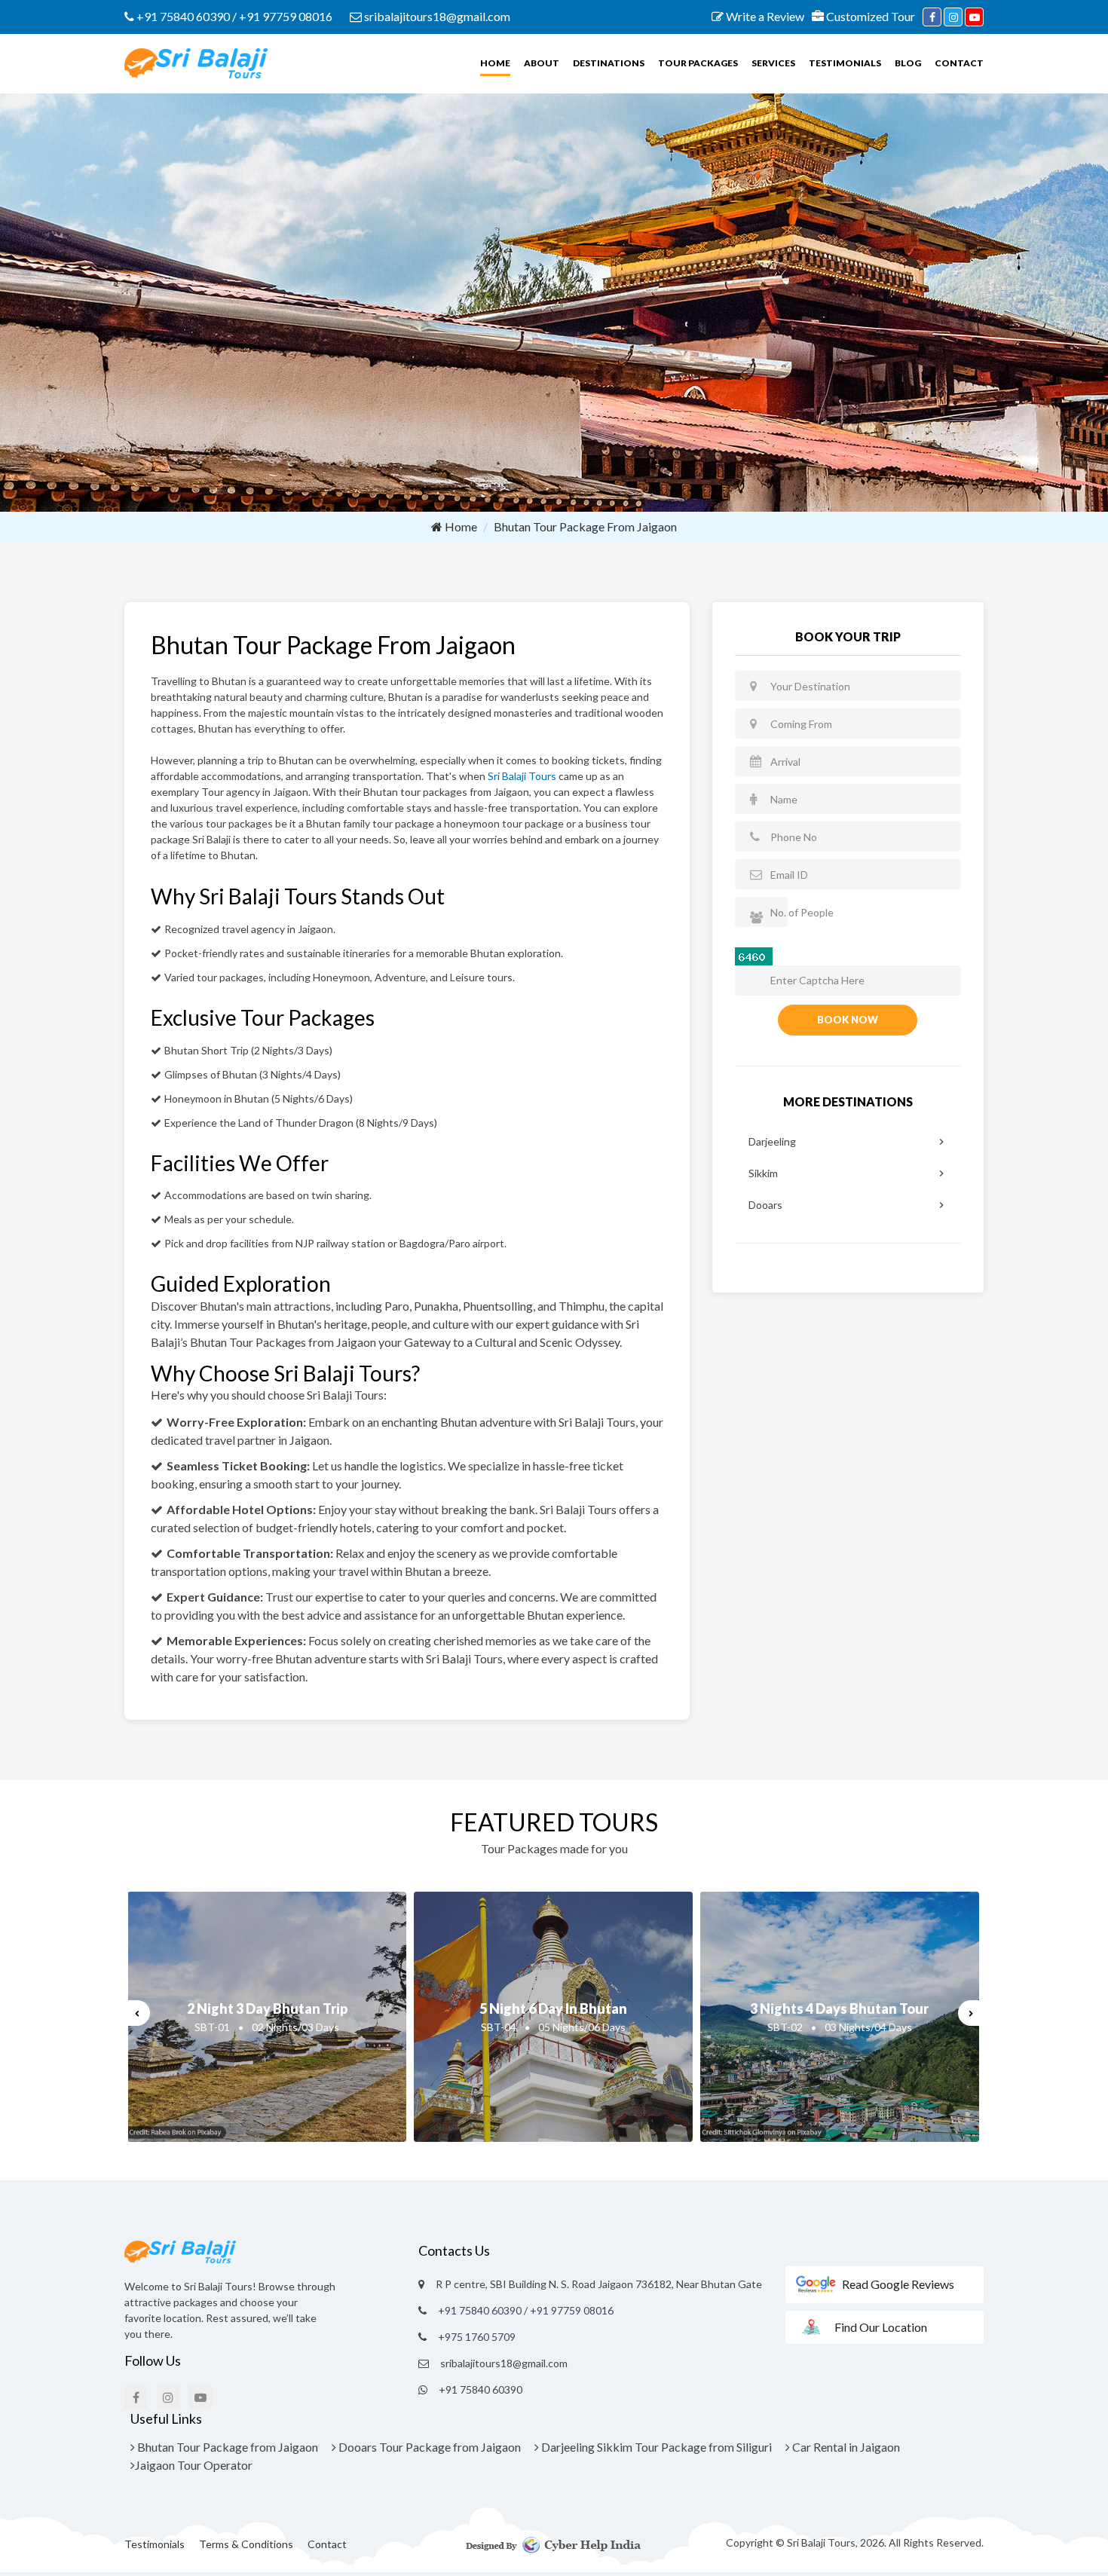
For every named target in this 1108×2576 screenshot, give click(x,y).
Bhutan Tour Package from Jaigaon (226, 2447)
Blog (908, 63)
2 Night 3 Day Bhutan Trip (267, 2008)
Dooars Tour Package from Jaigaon (429, 2447)
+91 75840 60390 (182, 16)
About (542, 63)
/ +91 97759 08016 (282, 16)
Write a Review (764, 16)
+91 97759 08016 (572, 2310)
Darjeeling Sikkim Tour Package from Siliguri (655, 2447)
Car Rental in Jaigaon (845, 2447)
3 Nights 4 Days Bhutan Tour (839, 2008)
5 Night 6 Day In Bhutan (553, 2008)
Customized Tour (869, 16)
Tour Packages (698, 63)
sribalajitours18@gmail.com (436, 16)
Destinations (609, 63)
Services (773, 63)
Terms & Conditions (246, 2544)
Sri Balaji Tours (522, 776)
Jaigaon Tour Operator (194, 2465)
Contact (959, 63)
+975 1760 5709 (477, 2337)
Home (495, 63)
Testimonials (845, 63)
